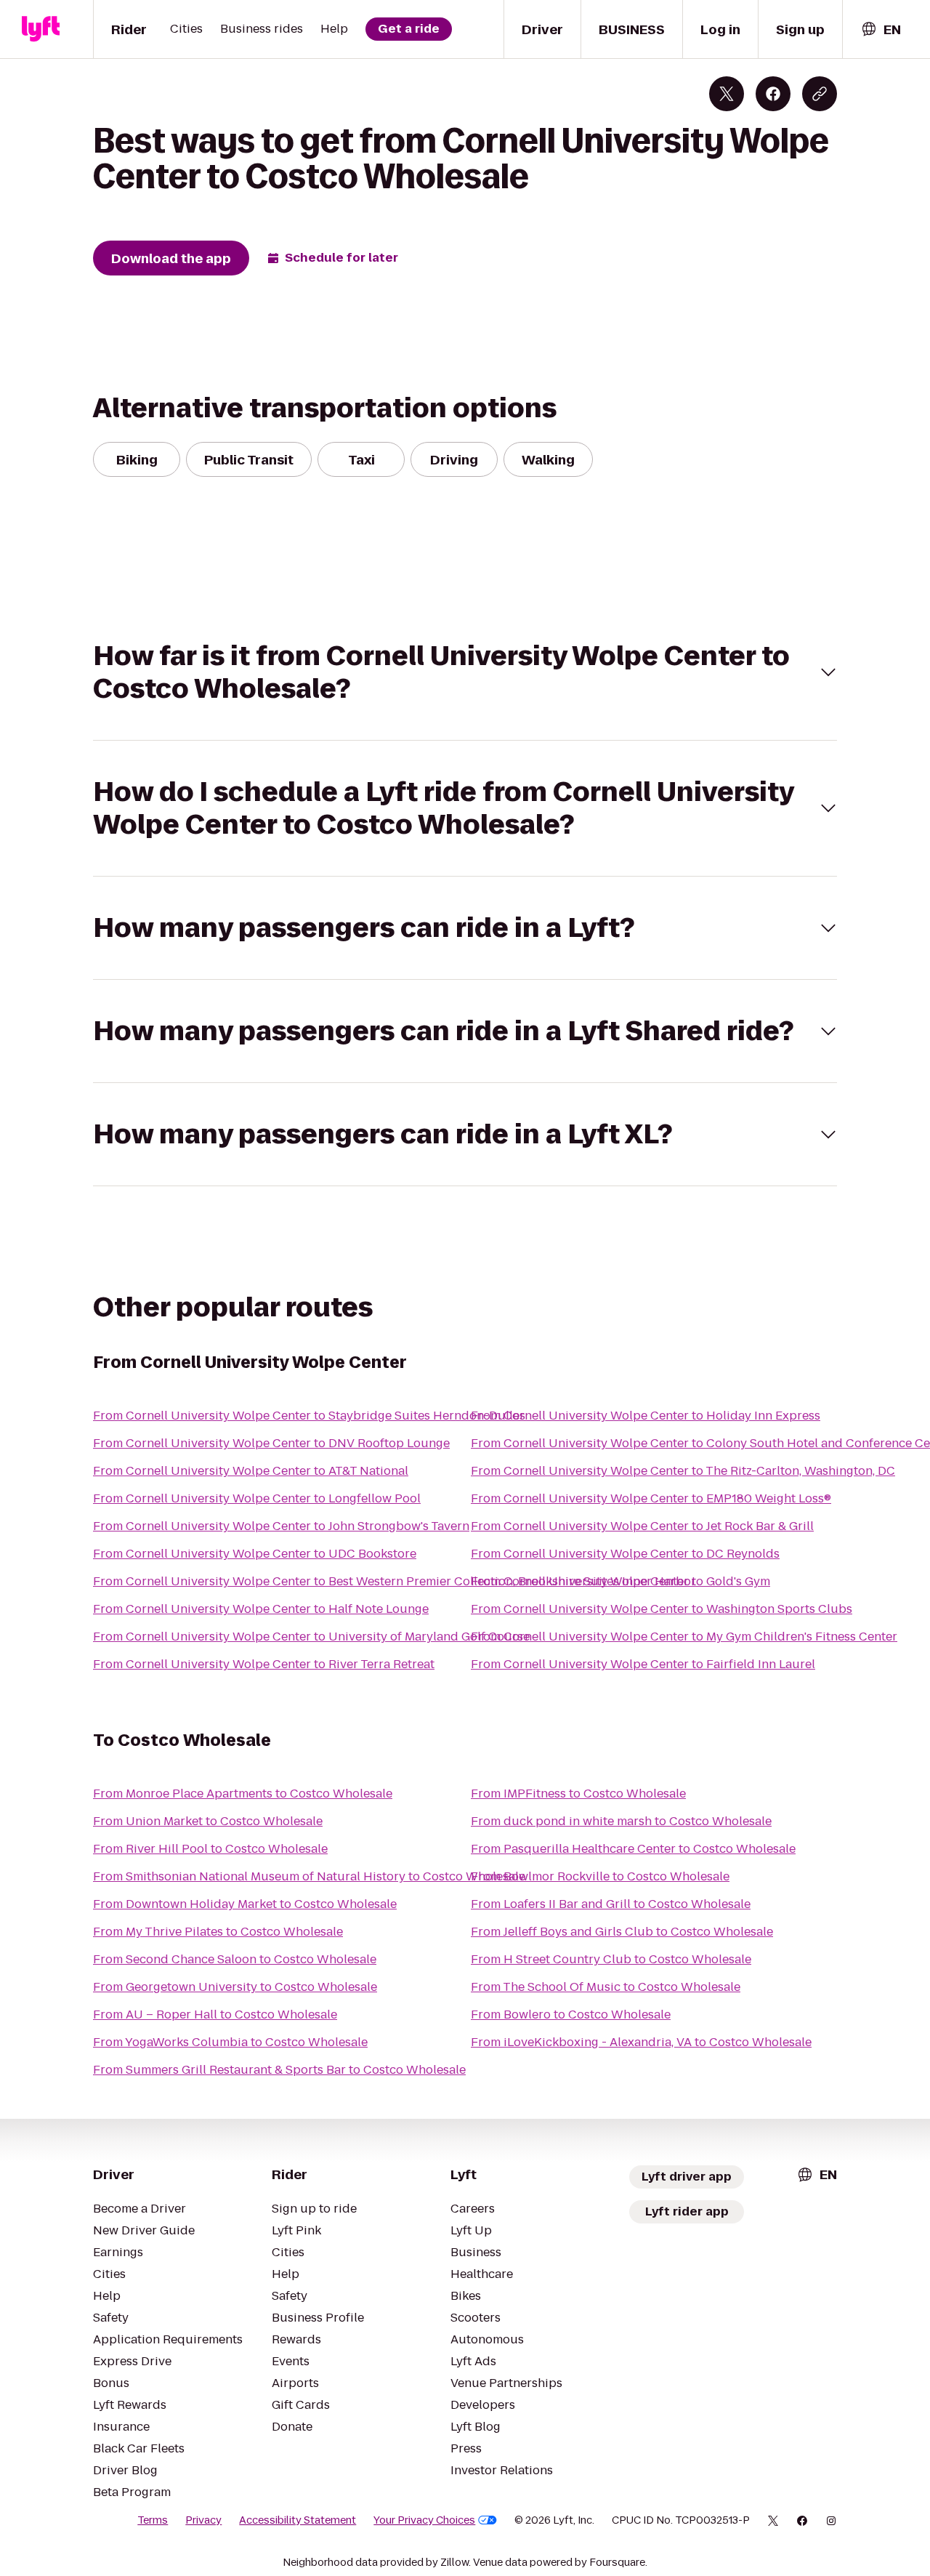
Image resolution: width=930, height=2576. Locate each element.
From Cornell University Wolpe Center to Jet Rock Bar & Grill (642, 1526)
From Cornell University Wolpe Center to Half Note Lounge (261, 1609)
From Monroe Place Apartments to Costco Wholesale (243, 1794)
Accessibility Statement (298, 2520)
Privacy (203, 2520)
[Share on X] (727, 94)
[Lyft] (41, 29)
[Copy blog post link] (820, 94)
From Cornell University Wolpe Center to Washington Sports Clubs (662, 1609)
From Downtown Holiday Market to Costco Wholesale (245, 1904)
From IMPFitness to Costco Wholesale (578, 1794)
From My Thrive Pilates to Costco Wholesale (218, 1932)
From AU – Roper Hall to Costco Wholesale (215, 2014)
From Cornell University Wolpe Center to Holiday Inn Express (646, 1416)
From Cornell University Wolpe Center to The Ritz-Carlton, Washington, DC (683, 1471)
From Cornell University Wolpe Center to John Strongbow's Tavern (281, 1526)
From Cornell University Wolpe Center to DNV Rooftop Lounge (271, 1443)
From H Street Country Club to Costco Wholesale (611, 1959)
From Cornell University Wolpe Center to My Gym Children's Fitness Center (684, 1637)
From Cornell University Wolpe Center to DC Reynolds (625, 1554)
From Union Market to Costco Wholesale (208, 1821)
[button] (465, 672)
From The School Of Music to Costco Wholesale (606, 1987)
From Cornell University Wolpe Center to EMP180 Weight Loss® (651, 1498)
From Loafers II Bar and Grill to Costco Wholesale (611, 1904)
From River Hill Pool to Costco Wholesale (210, 1849)
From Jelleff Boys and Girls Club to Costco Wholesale (622, 1932)
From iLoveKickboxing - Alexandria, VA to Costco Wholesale (641, 2042)
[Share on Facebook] (773, 94)
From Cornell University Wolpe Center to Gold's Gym (620, 1581)
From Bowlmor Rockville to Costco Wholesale (600, 1876)
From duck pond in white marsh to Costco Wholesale (621, 1821)
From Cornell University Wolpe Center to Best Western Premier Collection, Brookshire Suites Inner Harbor (395, 1581)
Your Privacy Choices (424, 2520)
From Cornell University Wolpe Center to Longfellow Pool (257, 1498)
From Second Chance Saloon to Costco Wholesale (235, 1959)
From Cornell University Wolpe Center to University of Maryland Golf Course (311, 1637)
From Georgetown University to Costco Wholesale (235, 1987)
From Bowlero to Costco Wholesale (571, 2014)
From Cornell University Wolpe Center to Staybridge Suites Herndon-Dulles (309, 1416)
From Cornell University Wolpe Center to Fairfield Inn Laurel (643, 1664)
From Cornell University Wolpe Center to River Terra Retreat (264, 1664)
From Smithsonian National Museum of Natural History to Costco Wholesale (309, 1876)
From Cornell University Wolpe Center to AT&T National (251, 1471)
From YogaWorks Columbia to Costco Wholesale (230, 2042)
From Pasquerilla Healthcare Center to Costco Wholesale (633, 1849)
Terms (153, 2520)
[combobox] (881, 29)
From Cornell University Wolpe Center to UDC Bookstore (255, 1554)
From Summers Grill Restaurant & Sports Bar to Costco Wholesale (279, 2070)
